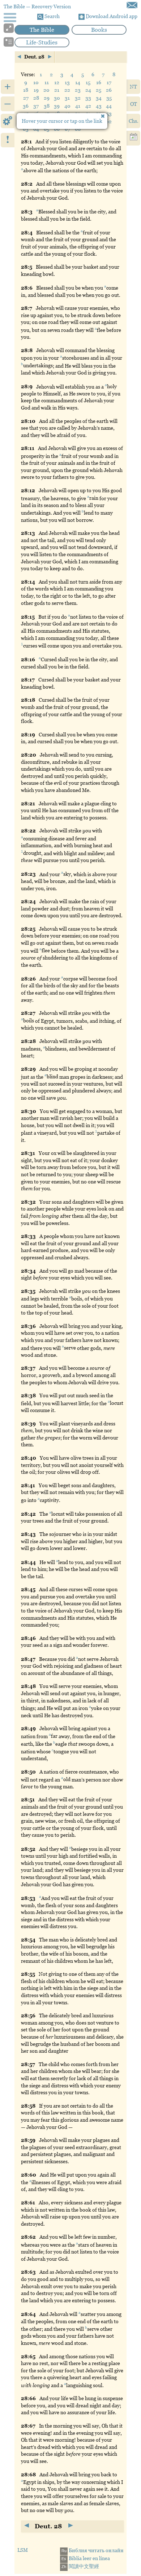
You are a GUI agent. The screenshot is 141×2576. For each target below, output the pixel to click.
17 (109, 82)
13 (67, 82)
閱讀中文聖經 (80, 2566)
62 (109, 121)
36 (26, 106)
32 (78, 98)
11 (47, 82)
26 (109, 90)
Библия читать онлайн (93, 2550)
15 (88, 82)
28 (36, 98)
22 (67, 90)
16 (99, 82)
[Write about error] (132, 5)
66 (57, 129)
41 (78, 106)
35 (109, 98)
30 (57, 98)
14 (78, 82)
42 (88, 106)
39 (57, 106)
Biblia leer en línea (86, 2558)
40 (67, 106)
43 (99, 106)
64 (36, 129)
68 (78, 129)
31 (67, 98)
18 (26, 90)
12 (57, 82)
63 (26, 129)
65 (46, 129)
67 (67, 129)
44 (109, 106)
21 (57, 90)
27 (26, 98)
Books (99, 30)
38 (47, 106)
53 (109, 113)
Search (52, 16)
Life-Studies (42, 42)
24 (88, 90)
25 (99, 90)
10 (36, 82)
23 (78, 90)
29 (47, 98)
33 (88, 98)
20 (46, 90)
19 (36, 90)
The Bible (42, 30)
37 (36, 106)
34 (99, 98)
